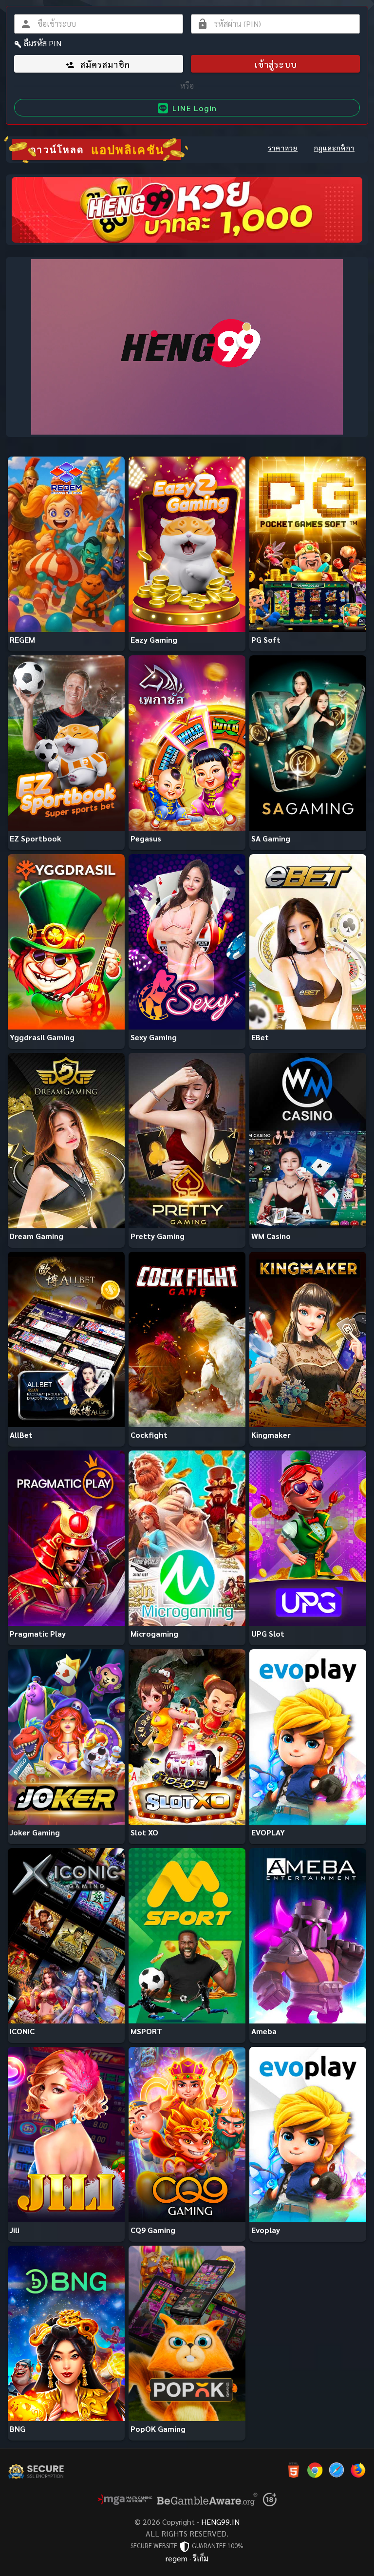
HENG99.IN (220, 2522)
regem (177, 2558)
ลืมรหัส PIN (43, 43)
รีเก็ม (201, 2558)
